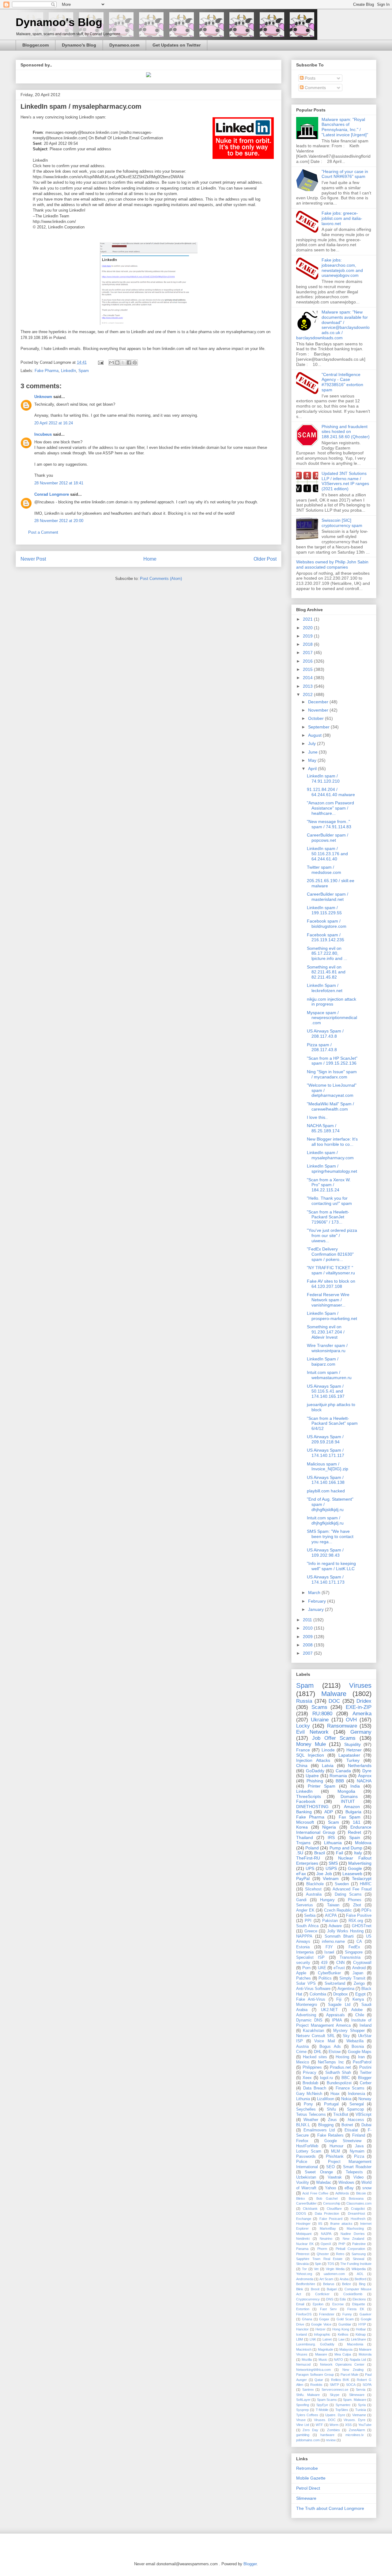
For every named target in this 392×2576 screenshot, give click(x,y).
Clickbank (310, 2209)
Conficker (322, 2294)
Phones (355, 1900)
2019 (308, 636)
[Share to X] (123, 363)
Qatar (319, 2380)
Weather (311, 2120)
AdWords (342, 2193)
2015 (308, 669)
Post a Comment (43, 532)
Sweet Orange (319, 2172)
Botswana (356, 2198)
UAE (322, 1968)
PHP (342, 2244)
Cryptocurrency (308, 2299)
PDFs (366, 1910)
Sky (346, 2036)
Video (358, 2177)
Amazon (352, 1807)
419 (324, 1963)
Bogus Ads (330, 2047)
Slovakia (302, 2264)
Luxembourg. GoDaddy (315, 2344)
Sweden (342, 1884)
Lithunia (303, 2099)
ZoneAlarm (357, 2430)
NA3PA (326, 2234)
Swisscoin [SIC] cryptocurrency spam (342, 523)
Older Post (265, 559)
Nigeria (329, 1827)
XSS (348, 2425)
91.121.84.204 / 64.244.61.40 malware (331, 792)
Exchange (304, 2219)
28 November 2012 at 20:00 (59, 521)
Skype (335, 2395)
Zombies (334, 2430)
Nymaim (357, 2151)
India (355, 1786)
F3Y (329, 1947)
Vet (316, 2269)
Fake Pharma (47, 371)
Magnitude (326, 2349)
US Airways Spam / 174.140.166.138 (326, 1480)
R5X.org (356, 1921)
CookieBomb (353, 2294)
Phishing (315, 1781)
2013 (308, 686)
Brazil (320, 1853)
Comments (315, 88)
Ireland (366, 2025)
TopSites (342, 2410)
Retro (340, 2254)
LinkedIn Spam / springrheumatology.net (332, 1169)
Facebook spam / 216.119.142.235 (326, 937)
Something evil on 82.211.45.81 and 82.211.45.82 (326, 972)
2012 (308, 694)
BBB (340, 1781)
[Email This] (111, 363)
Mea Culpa (343, 2354)
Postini (365, 2067)
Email (300, 2304)
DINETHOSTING (312, 1807)
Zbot (357, 1905)
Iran (361, 2057)
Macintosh (304, 2349)
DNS (330, 2299)
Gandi (301, 1900)
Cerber (366, 2083)
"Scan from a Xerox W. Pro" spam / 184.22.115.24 (329, 1185)
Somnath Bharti (339, 1936)
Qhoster (323, 2254)
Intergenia (305, 1952)
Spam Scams (327, 2400)
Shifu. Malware (308, 2395)
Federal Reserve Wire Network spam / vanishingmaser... (328, 1300)
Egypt (360, 1994)
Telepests (354, 2172)
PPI (308, 1921)
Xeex (307, 2078)
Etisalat (351, 2130)
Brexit (315, 2289)
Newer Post (33, 559)
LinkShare (358, 2339)
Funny (347, 2314)
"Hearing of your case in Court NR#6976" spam (345, 174)
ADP (329, 1812)
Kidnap (361, 2334)
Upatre (312, 1776)
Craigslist (358, 2209)
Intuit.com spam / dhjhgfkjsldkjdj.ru (325, 1520)
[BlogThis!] (117, 363)
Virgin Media (335, 2269)
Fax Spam (350, 1817)
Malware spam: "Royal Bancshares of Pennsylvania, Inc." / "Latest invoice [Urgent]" (345, 127)
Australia (314, 1894)
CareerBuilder (306, 2203)
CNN (340, 1963)
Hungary (327, 1900)
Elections (359, 2299)
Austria (302, 2047)
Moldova (363, 1843)
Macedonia (355, 2344)
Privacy (310, 2073)
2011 (308, 1620)
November (319, 710)
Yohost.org (304, 2274)
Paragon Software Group (315, 2375)
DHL (318, 2052)
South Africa (307, 1926)
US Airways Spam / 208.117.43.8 (325, 1034)
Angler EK (305, 1910)
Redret (354, 1832)
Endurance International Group (334, 1830)
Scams (319, 1707)
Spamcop (355, 2109)
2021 (308, 619)
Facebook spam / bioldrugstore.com (327, 924)
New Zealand (354, 2239)
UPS (310, 1868)
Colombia (318, 1994)
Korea (302, 1827)
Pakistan (330, 1921)
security (303, 1963)
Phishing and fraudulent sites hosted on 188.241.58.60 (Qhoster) (346, 432)
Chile (360, 2015)
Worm (334, 2425)
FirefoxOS (304, 2314)
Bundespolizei (339, 2083)
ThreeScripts (309, 1796)
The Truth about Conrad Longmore (330, 2508)
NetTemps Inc (331, 2062)
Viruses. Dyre (354, 2420)
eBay (349, 2188)
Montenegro (307, 2005)
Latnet (327, 2339)
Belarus (329, 2284)
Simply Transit (352, 1978)
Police (302, 2162)
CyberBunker (329, 1973)
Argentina (346, 1989)
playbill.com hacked (326, 1491)
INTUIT (348, 1801)
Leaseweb (352, 1874)
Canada (343, 1771)
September (319, 727)
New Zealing (353, 2370)
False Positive (359, 1916)
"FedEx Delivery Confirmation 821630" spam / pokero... (330, 1254)
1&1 (357, 1822)
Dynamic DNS (309, 2020)
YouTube (365, 2425)
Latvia (328, 1766)
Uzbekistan (306, 2177)
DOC (334, 1701)
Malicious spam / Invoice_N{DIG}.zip (328, 1467)
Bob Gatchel (327, 2198)
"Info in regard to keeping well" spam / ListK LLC (331, 1566)
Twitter (366, 2073)
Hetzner (354, 1750)
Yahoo (330, 2188)
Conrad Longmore (52, 494)
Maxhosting (355, 2228)
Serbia (310, 1916)
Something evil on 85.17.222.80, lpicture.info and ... (327, 953)
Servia (361, 2390)
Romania (338, 1776)
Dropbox (341, 1994)
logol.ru (326, 2078)
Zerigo (359, 1984)
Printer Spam (322, 1786)
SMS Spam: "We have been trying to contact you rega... (330, 1536)
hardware (327, 2435)
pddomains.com (308, 2440)
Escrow (338, 2304)
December (319, 702)
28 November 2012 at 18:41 (59, 483)
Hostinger (303, 2224)
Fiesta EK (356, 2309)
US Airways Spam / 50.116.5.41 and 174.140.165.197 (326, 1391)
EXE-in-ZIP (359, 1707)
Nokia (346, 2099)
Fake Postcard (331, 2219)
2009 (308, 1637)
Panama (302, 2249)
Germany (361, 1732)
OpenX (326, 2244)
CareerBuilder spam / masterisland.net (328, 897)
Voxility (303, 2183)
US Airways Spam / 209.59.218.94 (325, 1439)
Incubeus (43, 434)
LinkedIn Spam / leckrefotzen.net (325, 988)
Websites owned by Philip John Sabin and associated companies (332, 564)
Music (323, 2360)
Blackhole (315, 1884)
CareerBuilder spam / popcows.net (328, 838)
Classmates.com (359, 2203)
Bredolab (310, 2083)
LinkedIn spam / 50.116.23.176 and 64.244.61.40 (327, 854)
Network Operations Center (342, 2364)
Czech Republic (338, 1910)
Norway (365, 2099)
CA (359, 1942)
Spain (355, 1837)
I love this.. (317, 1117)
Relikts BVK (340, 2380)
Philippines (312, 2067)
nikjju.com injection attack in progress (332, 1002)
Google (355, 1868)
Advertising (306, 2015)
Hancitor (302, 2329)
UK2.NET (329, 2010)
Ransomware (342, 1726)
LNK (313, 2339)
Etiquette (359, 2304)
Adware (335, 1926)
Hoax (335, 2094)
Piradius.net (340, 2067)
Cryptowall (362, 1963)
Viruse (301, 2420)
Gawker (366, 2314)
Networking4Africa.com (313, 2370)
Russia (304, 1701)
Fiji (339, 1999)
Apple (301, 1973)
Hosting (342, 2057)
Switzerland (335, 1984)
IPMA (337, 2020)
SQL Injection (310, 1755)
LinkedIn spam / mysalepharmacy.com (330, 1155)
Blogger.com (36, 45)
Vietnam (331, 1878)
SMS (333, 1863)
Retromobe (307, 2468)
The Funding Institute (356, 2264)
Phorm (322, 2249)
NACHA (364, 1781)
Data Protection (327, 2213)
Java (359, 2146)
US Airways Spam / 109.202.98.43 (325, 1553)
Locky (303, 1726)
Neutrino (326, 2239)
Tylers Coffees (307, 2415)
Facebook (306, 1801)
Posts (309, 78)
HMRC (366, 1884)
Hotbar (361, 2329)
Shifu (331, 2109)
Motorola (365, 2354)
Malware (334, 1694)
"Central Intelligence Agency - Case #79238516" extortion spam (342, 382)
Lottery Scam (309, 2151)
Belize (347, 2284)
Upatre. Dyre (335, 2415)
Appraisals (335, 2015)
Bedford (360, 2279)
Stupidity (352, 1744)
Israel (329, 1952)
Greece (311, 1931)
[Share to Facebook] (129, 363)
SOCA (351, 2385)
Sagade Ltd (339, 2005)
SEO (330, 2167)
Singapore (354, 1952)
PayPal (303, 1878)
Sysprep (302, 2410)
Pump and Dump (346, 1848)
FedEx (354, 1947)
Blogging (326, 2125)
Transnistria (350, 1957)
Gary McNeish (309, 2094)
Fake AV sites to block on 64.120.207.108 (331, 1284)
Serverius (305, 1905)
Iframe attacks (341, 2224)
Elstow (335, 2052)
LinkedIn (68, 371)
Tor (304, 2269)
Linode (328, 1750)
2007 (308, 1653)
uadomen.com (334, 2274)
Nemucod (303, 2364)
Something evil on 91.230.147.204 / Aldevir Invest (326, 1332)
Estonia (303, 1947)
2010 (308, 1628)
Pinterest (303, 2254)
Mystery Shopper (349, 2031)
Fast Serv (328, 2309)
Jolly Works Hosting (345, 1931)
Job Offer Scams (334, 1738)
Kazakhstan (313, 2031)
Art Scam (326, 2279)
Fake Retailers (330, 2135)
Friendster (327, 2314)
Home (150, 559)
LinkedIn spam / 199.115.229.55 (324, 910)
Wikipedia (359, 2269)
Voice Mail (324, 2041)
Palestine (359, 2244)
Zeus (332, 2120)
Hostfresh (358, 2219)
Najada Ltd (358, 2360)
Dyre (367, 1771)
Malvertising (360, 1863)
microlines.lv (355, 2435)
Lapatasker (349, 1755)
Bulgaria (353, 1812)
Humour (336, 2146)
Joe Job (324, 1874)
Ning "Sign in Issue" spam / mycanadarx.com (332, 1074)
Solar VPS (306, 1984)
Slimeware (357, 2395)
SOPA (367, 2385)
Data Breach (315, 2088)
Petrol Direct (308, 2488)
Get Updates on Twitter (177, 45)
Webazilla (355, 2041)
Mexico (303, 2062)
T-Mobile (322, 2410)
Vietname (359, 2415)
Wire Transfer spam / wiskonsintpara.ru (327, 1348)
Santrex (308, 2390)
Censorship (332, 2203)
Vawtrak (335, 2177)
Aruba (344, 2279)
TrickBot (341, 2115)
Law (341, 2339)
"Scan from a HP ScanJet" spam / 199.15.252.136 (332, 1061)
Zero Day (310, 2430)
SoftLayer (303, 2400)
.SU (300, 1853)
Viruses (360, 1685)
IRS (331, 1837)
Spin (318, 2264)
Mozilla (307, 2360)
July (313, 743)
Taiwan (333, 1905)
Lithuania (333, 1843)
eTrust (339, 1968)
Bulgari (332, 2289)
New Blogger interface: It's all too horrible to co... (332, 1142)
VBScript (364, 2115)
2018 (308, 644)
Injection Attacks (313, 1760)
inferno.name (333, 1942)
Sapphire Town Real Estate (319, 2259)
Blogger (365, 2078)
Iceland (302, 2334)
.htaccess (355, 2120)
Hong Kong (341, 2329)
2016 (308, 661)
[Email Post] (100, 362)
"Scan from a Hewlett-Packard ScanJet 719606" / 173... (328, 1217)
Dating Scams (348, 1894)
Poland (312, 1848)
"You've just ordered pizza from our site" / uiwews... (332, 1235)
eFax (301, 1874)
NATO (338, 2360)
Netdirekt (303, 2239)
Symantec (343, 2405)
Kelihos (343, 2334)
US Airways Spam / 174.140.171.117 (326, 1453)
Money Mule (311, 1744)
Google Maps (360, 2052)
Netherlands (360, 1766)
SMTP (334, 2385)
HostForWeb (307, 2146)
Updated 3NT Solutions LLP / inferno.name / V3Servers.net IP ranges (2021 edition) (345, 481)
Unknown (43, 397)
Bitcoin (361, 2193)
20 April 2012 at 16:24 (54, 423)
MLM (335, 2151)
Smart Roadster (357, 2167)
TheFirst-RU (308, 1858)
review (331, 2440)
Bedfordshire (306, 2284)
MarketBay (328, 2228)
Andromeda (305, 2279)
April (313, 769)
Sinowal (358, 2259)
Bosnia (358, 2047)
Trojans (303, 1843)
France (303, 1750)
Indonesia (356, 2094)
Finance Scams (350, 2088)
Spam (84, 371)
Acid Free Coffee (315, 2193)
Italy (358, 1853)
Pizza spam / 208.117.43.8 (322, 1047)
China (302, 1766)
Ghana (307, 2319)
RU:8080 (322, 1714)
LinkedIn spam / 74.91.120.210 (323, 778)
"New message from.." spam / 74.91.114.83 (329, 824)
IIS (320, 2224)
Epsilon (318, 2304)
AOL (360, 2274)
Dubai (366, 2125)
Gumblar (345, 2324)
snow (367, 2188)
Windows (346, 2183)
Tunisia (361, 2410)
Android (359, 1968)
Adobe (357, 2010)
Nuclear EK (305, 2244)
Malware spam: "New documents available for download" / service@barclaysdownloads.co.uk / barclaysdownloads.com (333, 325)
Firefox (302, 2141)
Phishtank (335, 2157)
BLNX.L (303, 2125)
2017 (308, 652)
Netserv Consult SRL (315, 2036)
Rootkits (316, 2385)
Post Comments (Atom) (161, 579)
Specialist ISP (310, 1957)
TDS (331, 2264)
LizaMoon (326, 2099)
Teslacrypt (362, 1878)
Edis (343, 2299)
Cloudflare (334, 2209)
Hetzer (320, 2329)
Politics (325, 1978)
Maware (321, 2354)
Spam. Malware (354, 2400)
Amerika (362, 1714)
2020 (308, 628)
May (313, 760)
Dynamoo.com (124, 45)
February (318, 1601)
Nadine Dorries (352, 2234)
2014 (308, 678)
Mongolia (346, 1791)
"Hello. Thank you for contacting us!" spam (329, 1201)
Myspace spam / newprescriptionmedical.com (332, 1018)
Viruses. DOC (325, 2420)
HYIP (362, 2324)
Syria (362, 2405)
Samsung (359, 2254)
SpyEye (322, 2405)
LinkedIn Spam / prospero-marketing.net (332, 1316)
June (313, 752)
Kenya (358, 1999)
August (315, 735)
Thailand (305, 1837)
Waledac (324, 2183)
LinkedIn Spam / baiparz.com (323, 1361)
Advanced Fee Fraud (352, 1889)
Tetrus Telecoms (311, 2115)
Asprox (365, 1776)
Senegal (357, 2104)
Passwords (306, 2157)
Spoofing (303, 2405)
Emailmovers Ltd (319, 2130)
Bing (362, 2284)
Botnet (347, 2125)
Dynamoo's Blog (59, 22)
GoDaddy (315, 1771)
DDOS (301, 2213)
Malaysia (346, 2349)
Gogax (324, 2319)
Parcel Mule (349, 2375)
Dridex (364, 1701)
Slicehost (313, 1889)
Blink (300, 2289)
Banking (304, 1812)
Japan (358, 1973)
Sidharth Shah (338, 2073)
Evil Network (312, 1732)
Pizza (359, 2157)
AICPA (331, 1916)
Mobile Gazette (311, 2478)
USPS (331, 1868)
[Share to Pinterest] (135, 363)
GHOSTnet (362, 1926)
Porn (306, 1968)
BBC (346, 2078)
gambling (303, 2435)
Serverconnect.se (335, 2390)
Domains (349, 1796)
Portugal (331, 2104)
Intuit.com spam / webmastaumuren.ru (329, 1375)
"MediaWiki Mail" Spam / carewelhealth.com (330, 1106)
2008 (308, 1645)
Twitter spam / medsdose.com (324, 870)
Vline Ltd (303, 2425)
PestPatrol (362, 2062)
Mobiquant (304, 2234)
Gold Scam (345, 2319)
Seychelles (306, 2109)
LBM (300, 2339)
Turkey (353, 1760)
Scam (334, 1822)
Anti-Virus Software (313, 1989)
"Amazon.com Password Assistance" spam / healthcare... (330, 808)
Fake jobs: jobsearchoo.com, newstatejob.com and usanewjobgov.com (342, 268)
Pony (308, 2104)
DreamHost (356, 2213)
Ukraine (320, 1720)
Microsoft (305, 1822)
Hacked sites (315, 2057)
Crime (301, 2052)
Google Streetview (343, 2141)
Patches (303, 1978)
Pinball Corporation (350, 2249)
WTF (319, 2425)
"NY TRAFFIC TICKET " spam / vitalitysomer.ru (331, 1270)
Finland (359, 2135)
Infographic (322, 2334)
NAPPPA (304, 1936)
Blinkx (301, 2198)
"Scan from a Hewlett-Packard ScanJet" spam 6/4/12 (332, 1423)
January (317, 1609)
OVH (351, 1720)
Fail (339, 1853)
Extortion (303, 2309)
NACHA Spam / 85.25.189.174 (323, 1128)
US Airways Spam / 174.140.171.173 (326, 1579)
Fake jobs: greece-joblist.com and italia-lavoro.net (342, 218)
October (317, 718)
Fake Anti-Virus (311, 1999)
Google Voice (321, 2324)
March (315, 1593)
